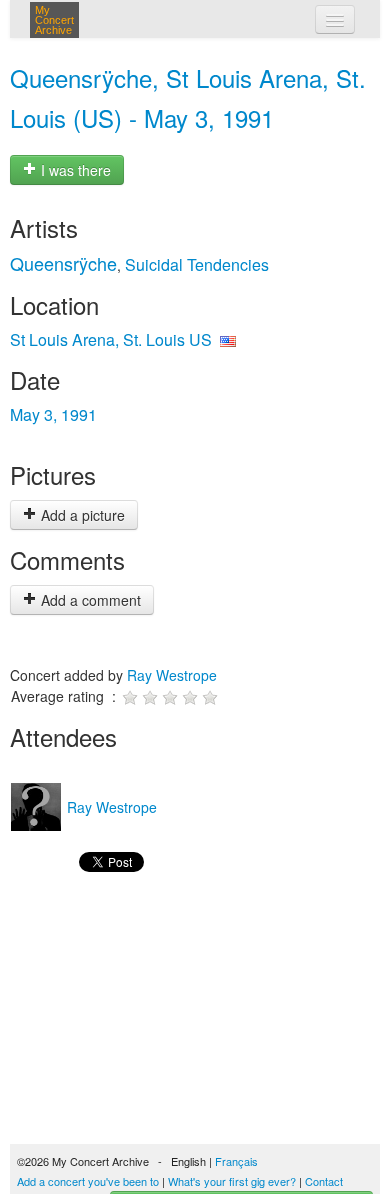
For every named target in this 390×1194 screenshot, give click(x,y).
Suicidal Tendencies (197, 264)
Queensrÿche (63, 263)
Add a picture (81, 515)
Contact (324, 1181)
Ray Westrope (172, 675)
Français (236, 1161)
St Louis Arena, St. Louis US (111, 339)
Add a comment (89, 600)
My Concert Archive (54, 20)
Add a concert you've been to (88, 1181)
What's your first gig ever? (232, 1181)
